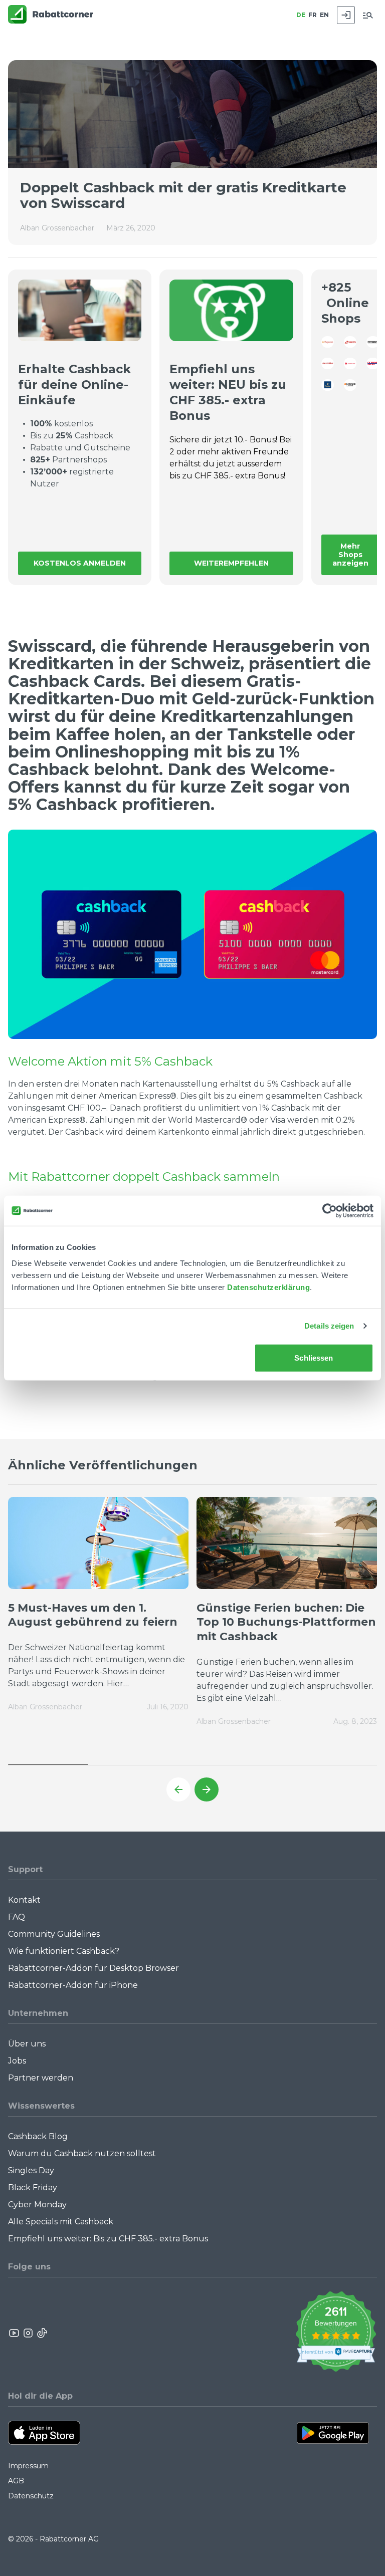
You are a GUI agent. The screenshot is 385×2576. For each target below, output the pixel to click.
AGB (16, 2481)
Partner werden (41, 2078)
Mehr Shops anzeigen (350, 555)
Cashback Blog (38, 2136)
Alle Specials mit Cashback (61, 2222)
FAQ (17, 1917)
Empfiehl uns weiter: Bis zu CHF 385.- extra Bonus (108, 2239)
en (324, 15)
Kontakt (24, 1900)
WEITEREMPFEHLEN (231, 563)
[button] (178, 1789)
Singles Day (31, 2170)
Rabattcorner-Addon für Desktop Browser (93, 1968)
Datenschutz (31, 2496)
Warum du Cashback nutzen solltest (82, 2153)
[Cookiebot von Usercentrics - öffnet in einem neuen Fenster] (330, 1211)
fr (313, 15)
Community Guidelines (54, 1934)
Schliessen (314, 1357)
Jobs (17, 2061)
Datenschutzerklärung (268, 1287)
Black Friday (33, 2187)
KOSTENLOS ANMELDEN (80, 563)
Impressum (28, 2466)
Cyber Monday (37, 2205)
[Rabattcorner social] (15, 2333)
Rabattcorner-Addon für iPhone (73, 1985)
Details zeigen (329, 1326)
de (301, 15)
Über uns (27, 2044)
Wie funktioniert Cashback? (64, 1951)
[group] (98, 1611)
